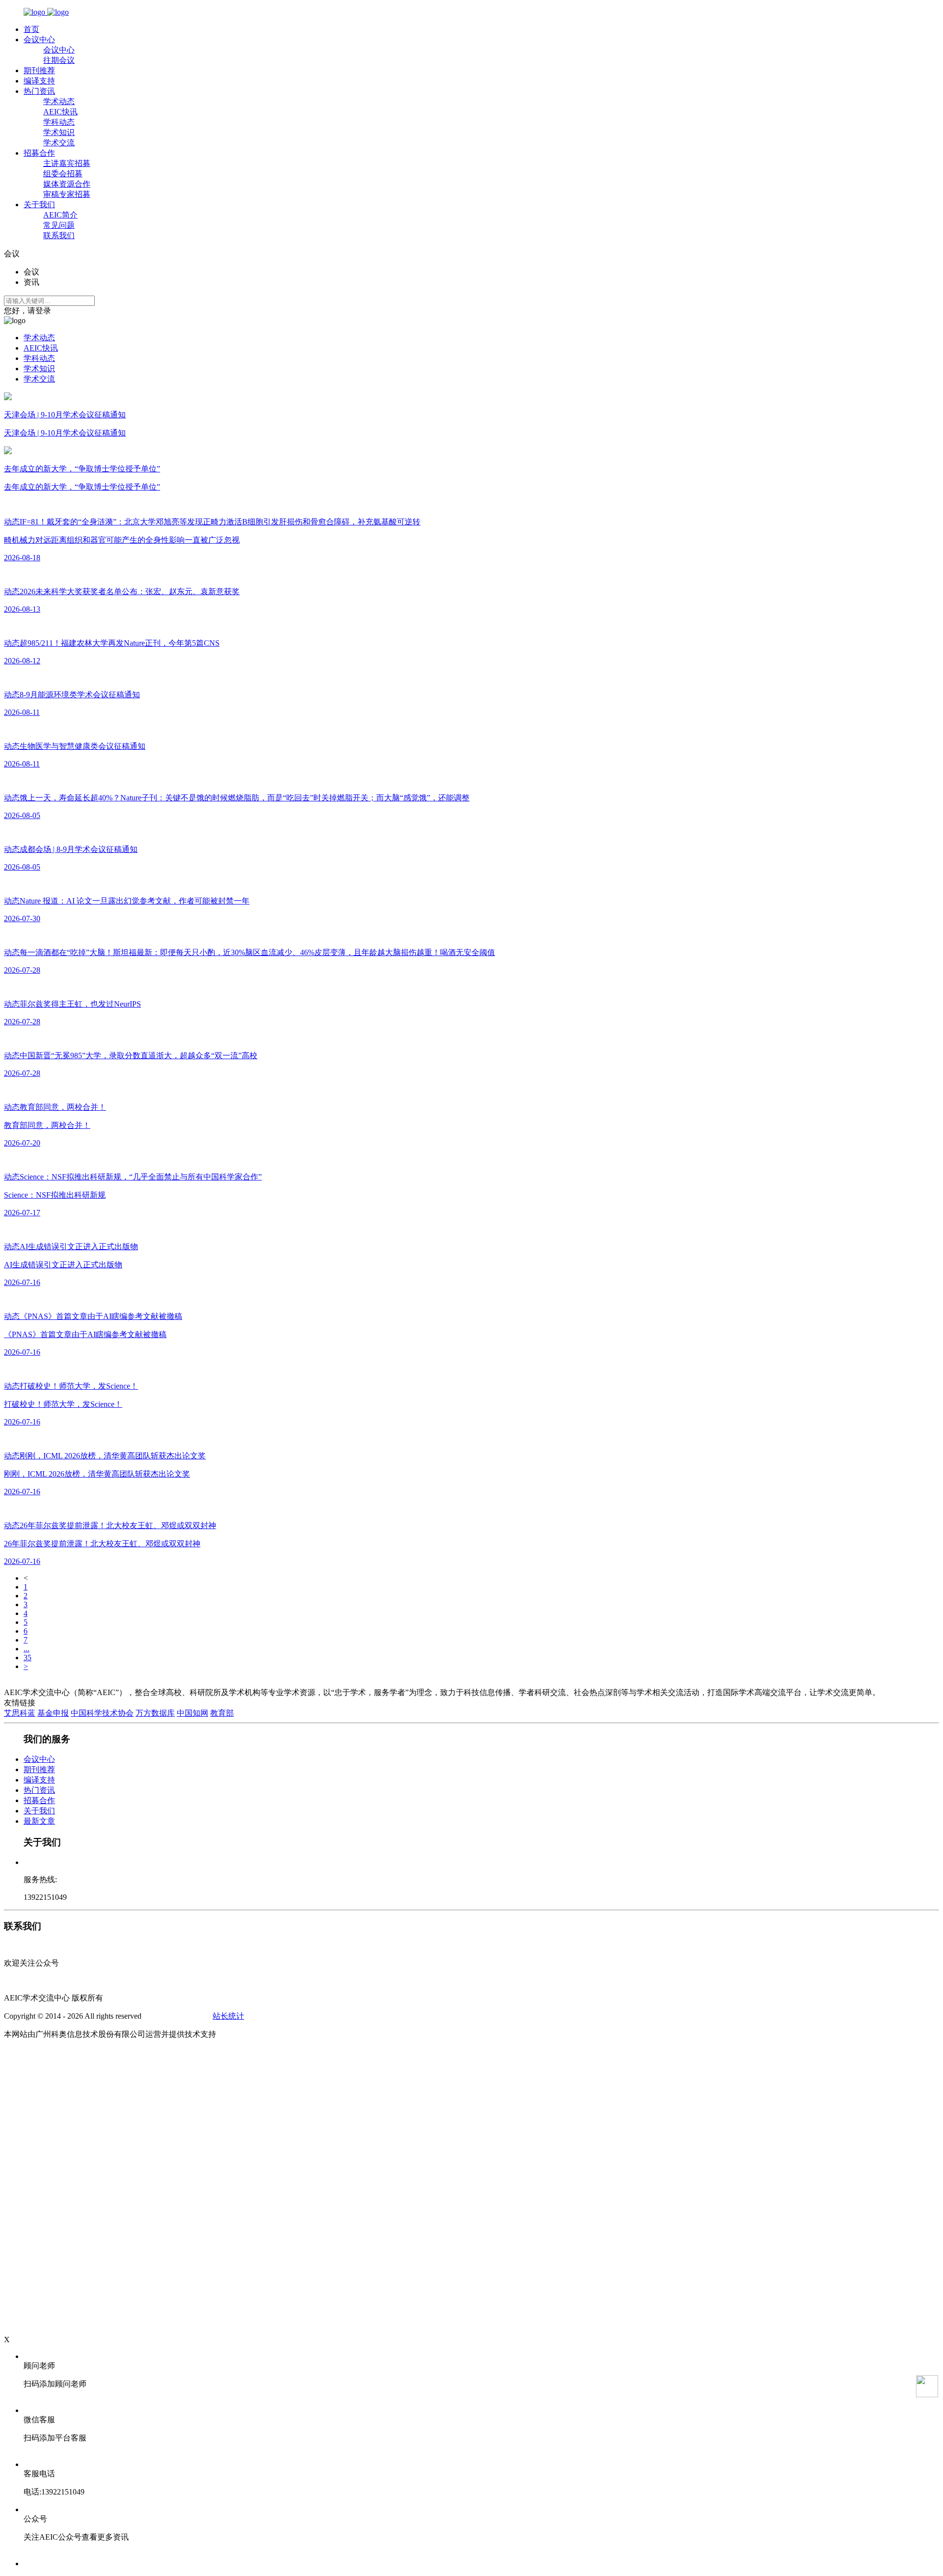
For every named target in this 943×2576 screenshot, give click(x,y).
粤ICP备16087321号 (177, 2016)
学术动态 (59, 101)
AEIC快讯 (60, 112)
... (27, 1649)
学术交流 (59, 143)
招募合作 (39, 153)
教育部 (222, 1713)
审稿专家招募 (67, 194)
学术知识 (59, 132)
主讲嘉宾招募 (67, 163)
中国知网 (193, 1713)
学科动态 (59, 122)
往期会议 (59, 60)
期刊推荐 (39, 70)
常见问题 (59, 225)
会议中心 (39, 40)
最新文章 (39, 1821)
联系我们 (59, 235)
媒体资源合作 (67, 184)
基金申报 (53, 1713)
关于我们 (39, 205)
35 (28, 1658)
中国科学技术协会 (102, 1713)
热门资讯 (39, 91)
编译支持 (39, 81)
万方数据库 (155, 1713)
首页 (31, 29)
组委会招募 (63, 174)
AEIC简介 (60, 215)
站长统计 (228, 2016)
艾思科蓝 (20, 1713)
